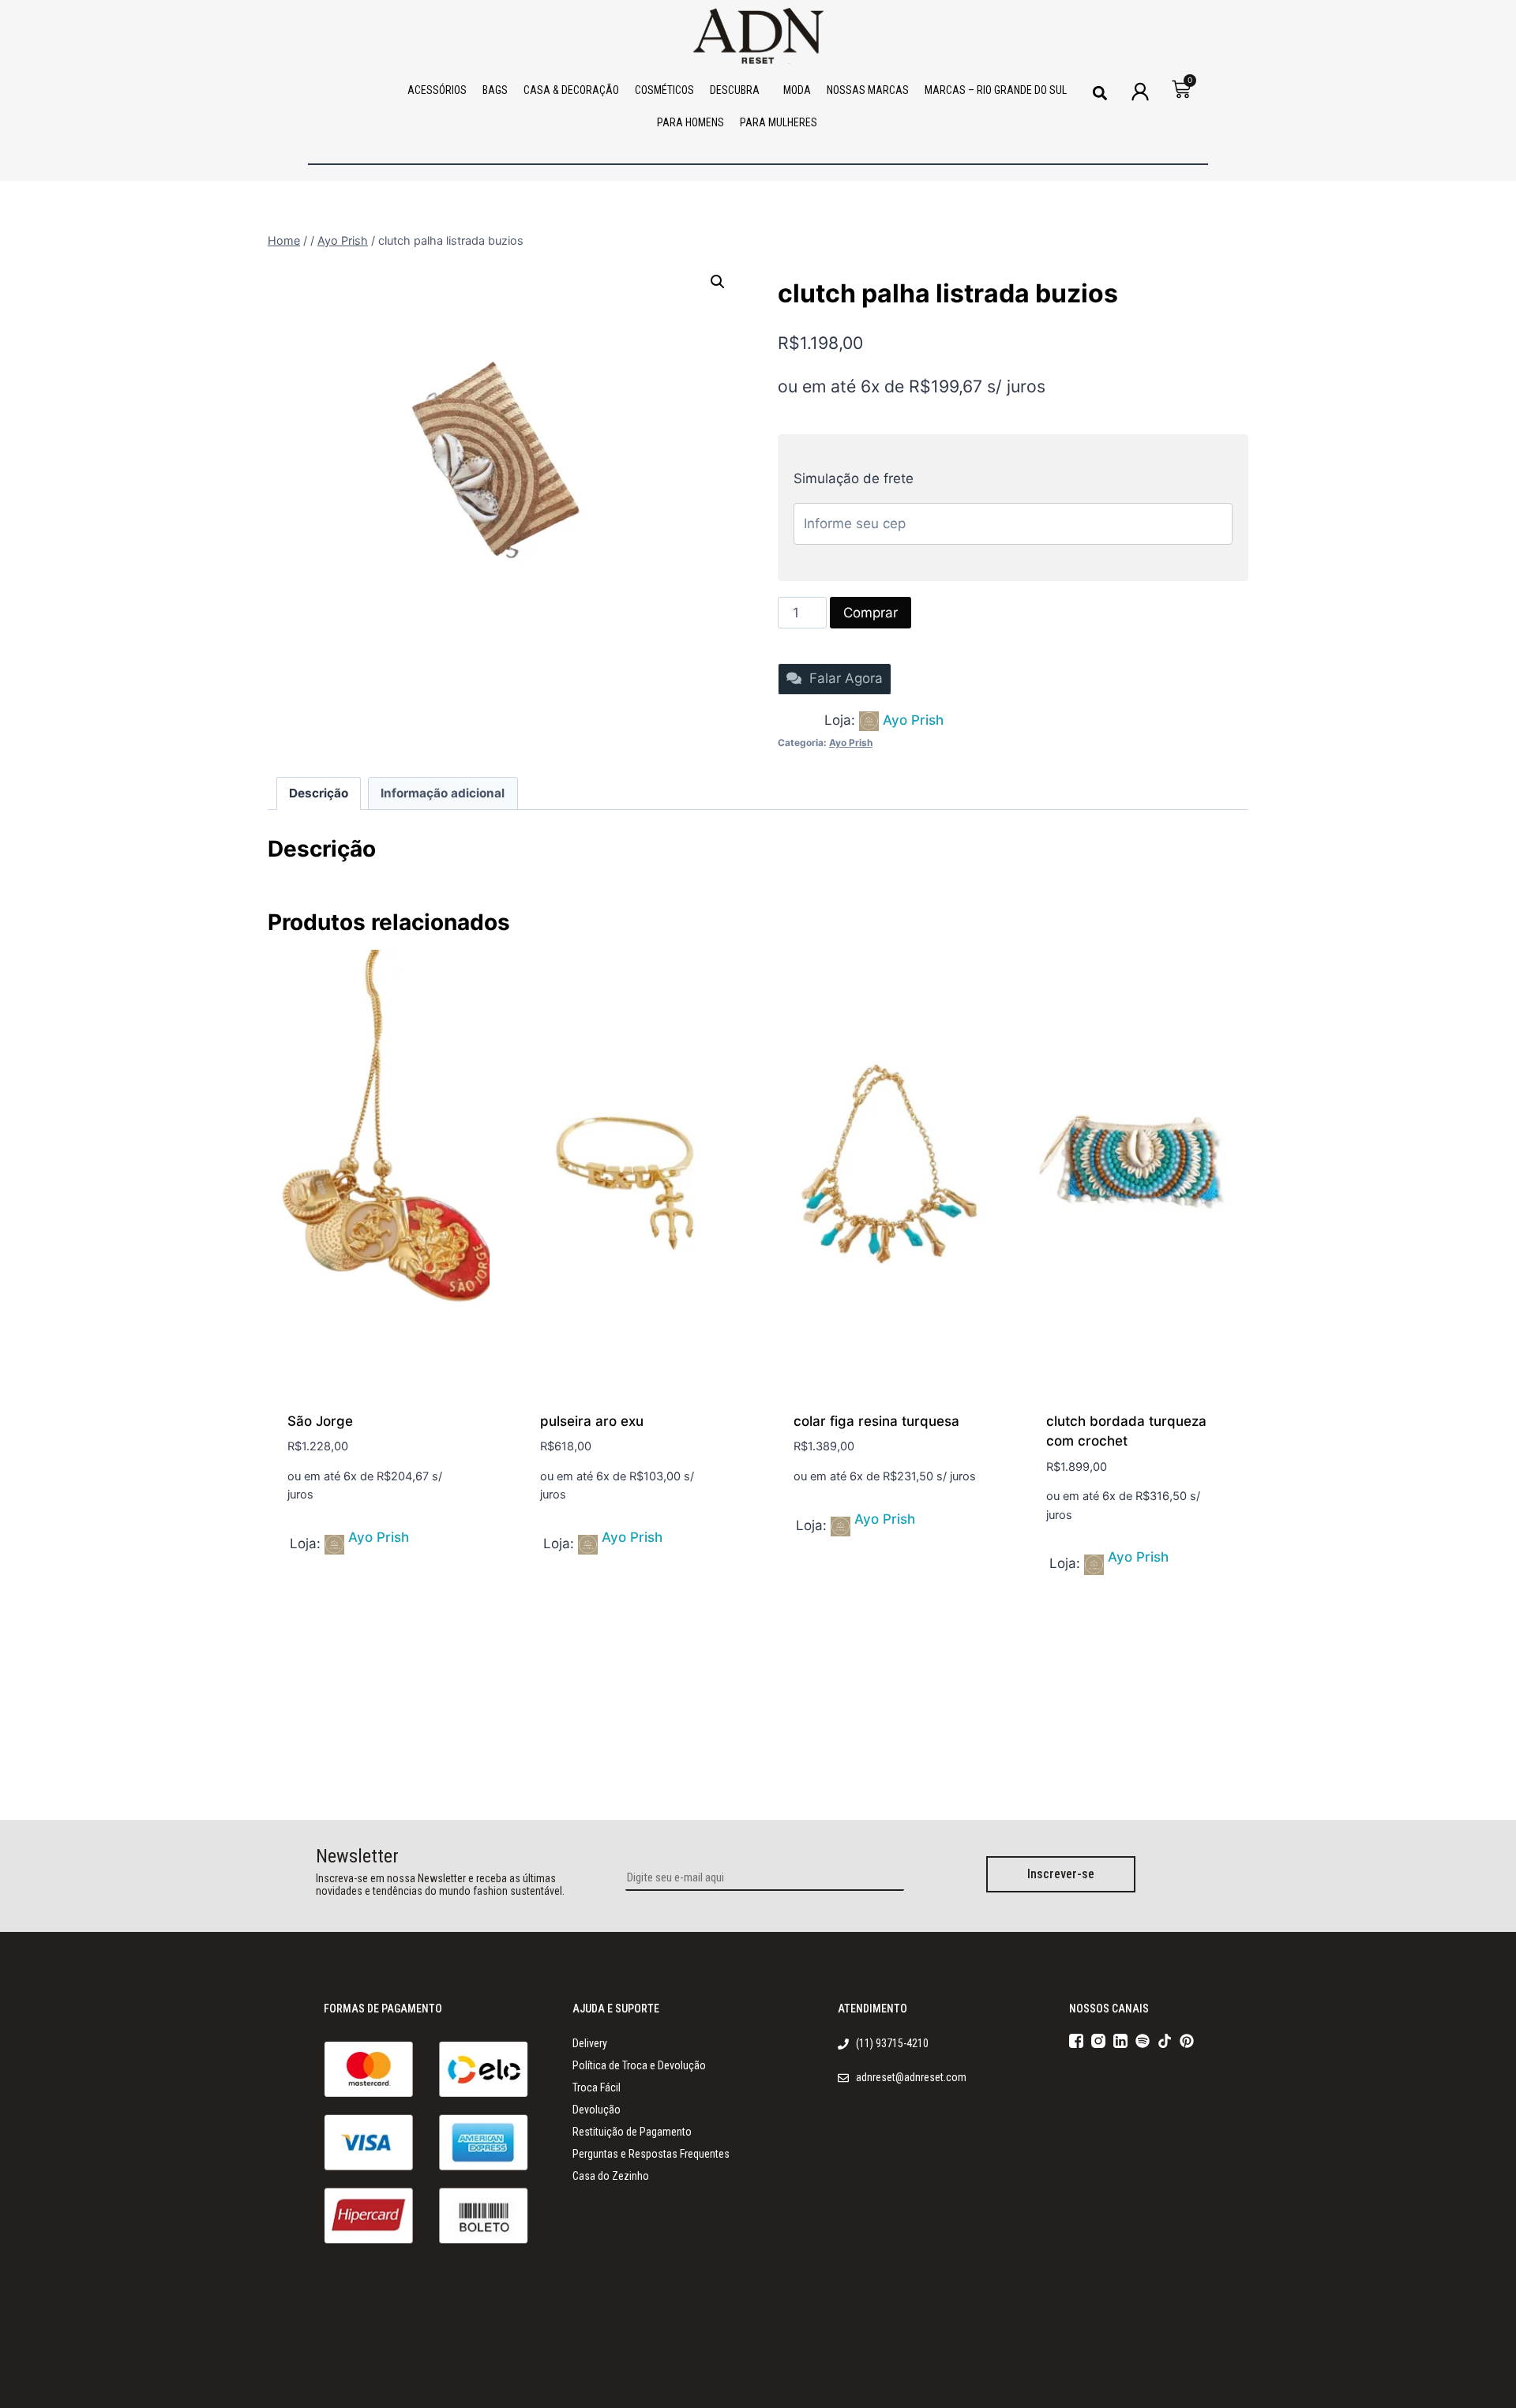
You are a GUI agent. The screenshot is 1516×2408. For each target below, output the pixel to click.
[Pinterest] (1187, 2041)
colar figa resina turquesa (876, 1421)
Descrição (319, 793)
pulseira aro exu (592, 1421)
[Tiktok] (1165, 2041)
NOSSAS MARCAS (868, 90)
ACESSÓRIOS (437, 90)
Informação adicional (443, 793)
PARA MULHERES (779, 122)
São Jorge (320, 1421)
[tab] (319, 793)
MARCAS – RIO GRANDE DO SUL (996, 90)
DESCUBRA (735, 90)
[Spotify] (1143, 2041)
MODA (797, 90)
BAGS (495, 90)
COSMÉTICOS (664, 90)
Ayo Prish (913, 720)
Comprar (871, 613)
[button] (1099, 93)
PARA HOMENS (690, 122)
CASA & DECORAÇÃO (571, 90)
